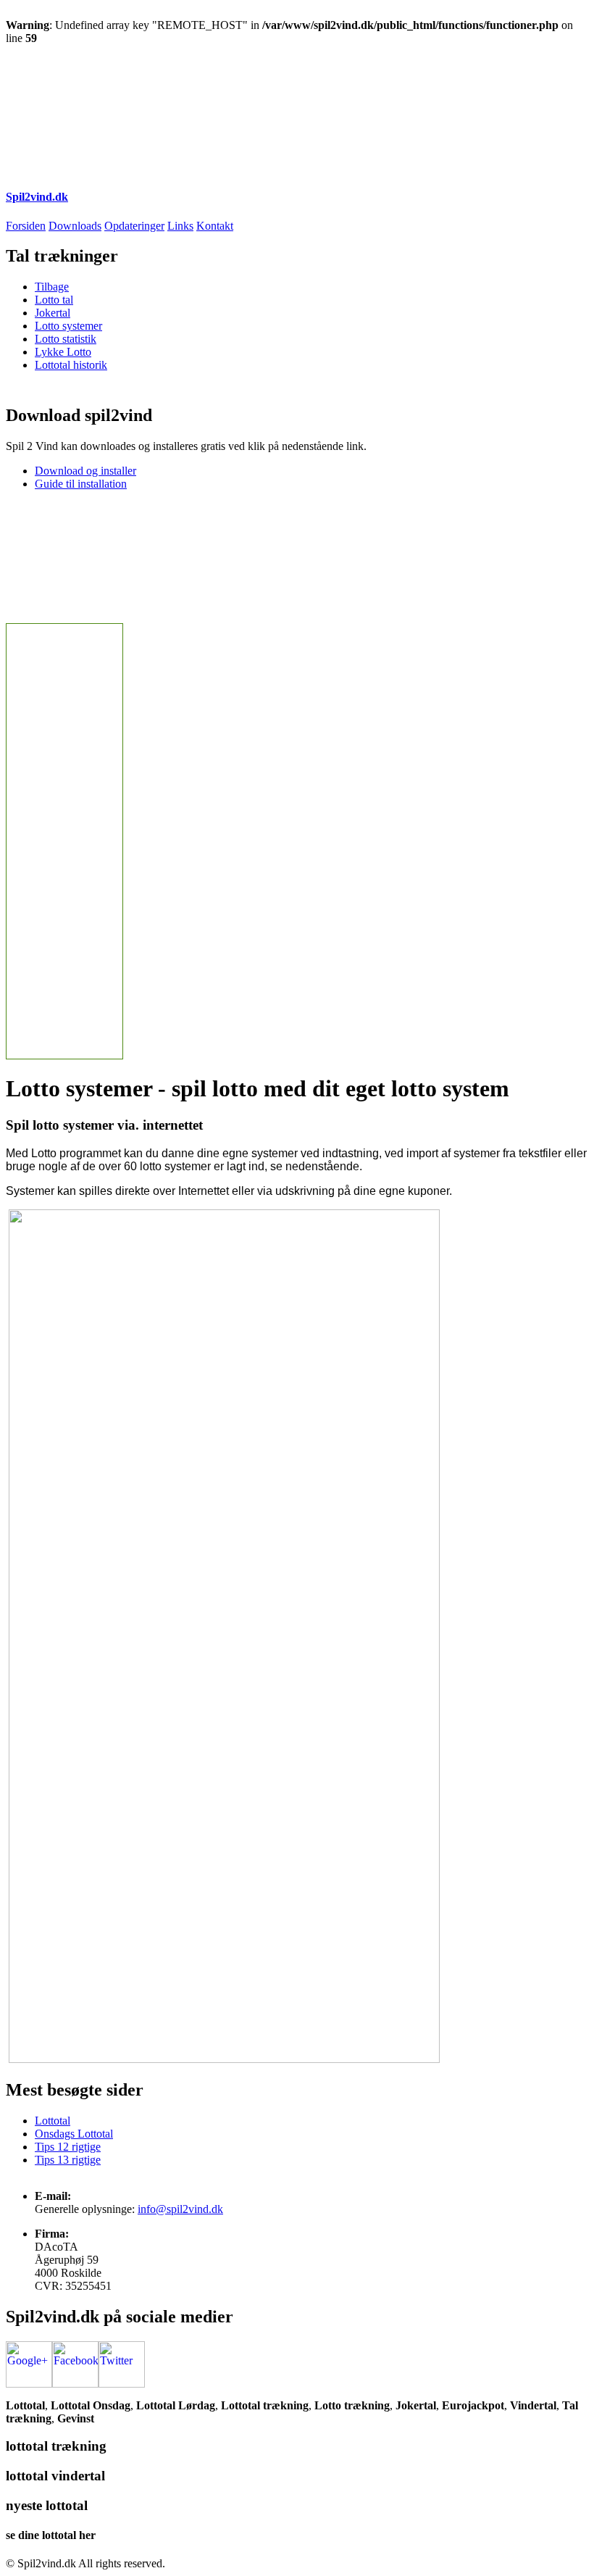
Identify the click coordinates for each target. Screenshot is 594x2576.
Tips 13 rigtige (68, 2160)
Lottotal (53, 2121)
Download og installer (85, 471)
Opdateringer (134, 226)
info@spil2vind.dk (180, 2209)
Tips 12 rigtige (68, 2147)
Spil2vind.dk (37, 197)
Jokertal (53, 313)
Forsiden (26, 226)
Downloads (75, 226)
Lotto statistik (66, 339)
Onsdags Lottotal (74, 2134)
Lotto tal (54, 300)
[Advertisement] (269, 78)
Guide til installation (81, 484)
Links (180, 226)
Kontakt (215, 226)
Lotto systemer (68, 326)
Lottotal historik (71, 365)
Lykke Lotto (63, 352)
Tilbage (52, 287)
